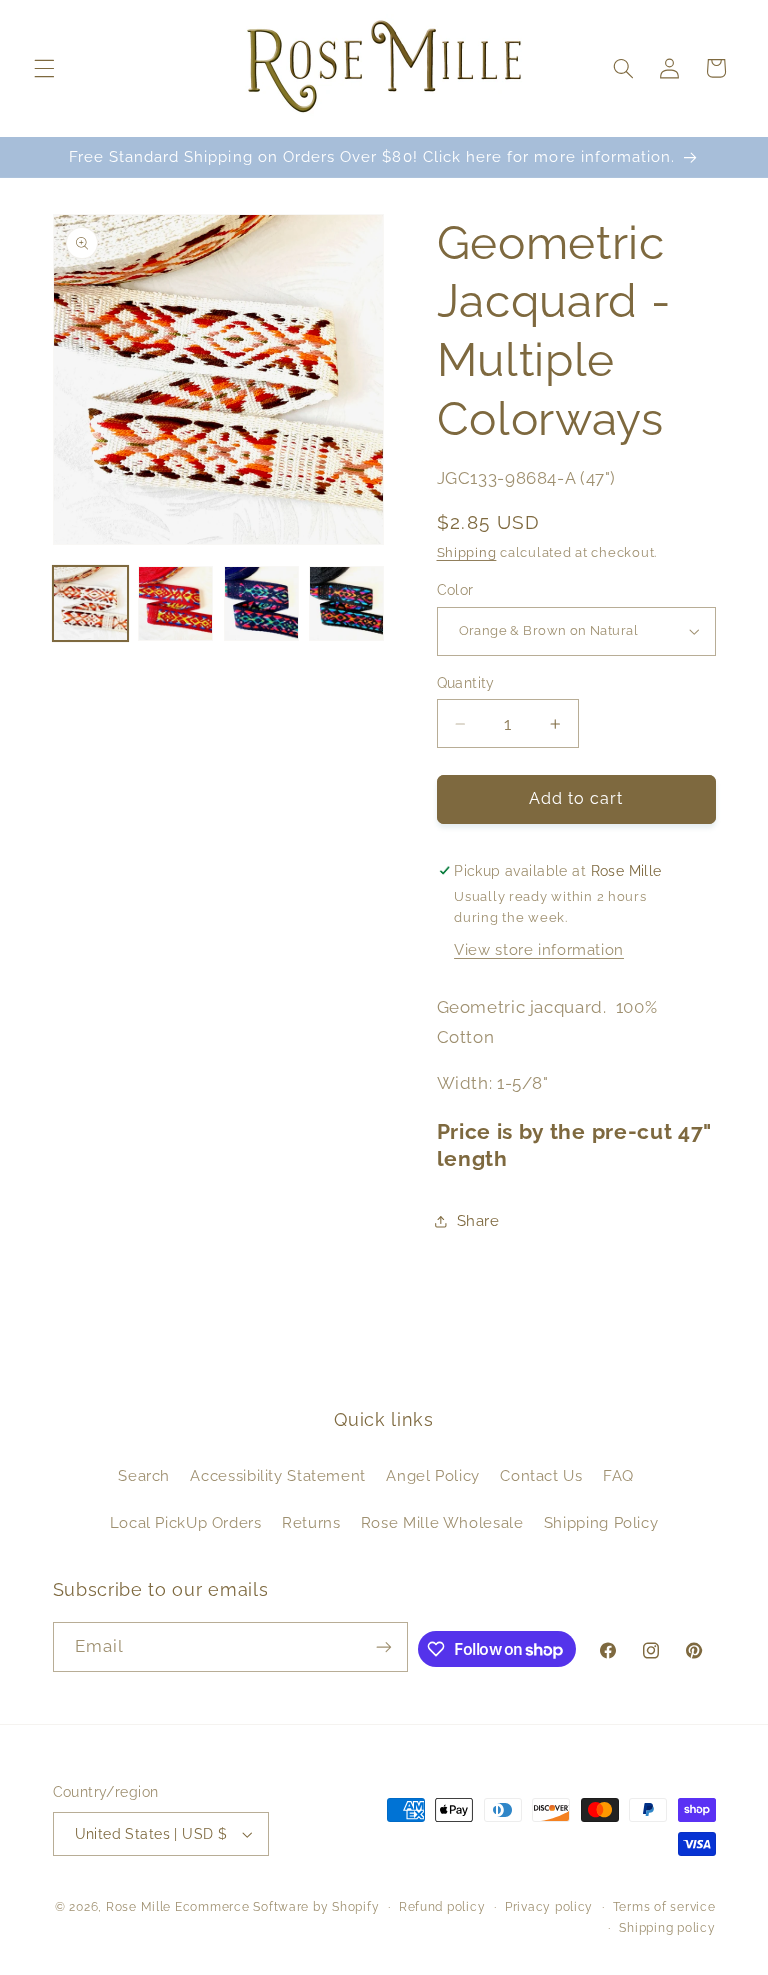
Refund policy (442, 1907)
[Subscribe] (384, 1646)
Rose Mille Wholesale (442, 1522)
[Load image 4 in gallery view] (346, 603)
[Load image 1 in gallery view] (90, 603)
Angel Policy (433, 1475)
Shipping (467, 552)
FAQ (618, 1475)
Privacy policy (549, 1907)
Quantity (466, 683)
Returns (311, 1522)
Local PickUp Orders (186, 1522)
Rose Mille (138, 1907)
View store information (539, 949)
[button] (44, 68)
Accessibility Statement (278, 1475)
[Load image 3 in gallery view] (261, 603)
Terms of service (664, 1907)
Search (144, 1475)
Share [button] (478, 1220)
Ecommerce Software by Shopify (277, 1907)
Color (455, 590)
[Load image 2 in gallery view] (175, 603)
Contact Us (541, 1475)
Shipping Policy (601, 1522)
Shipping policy (667, 1928)
